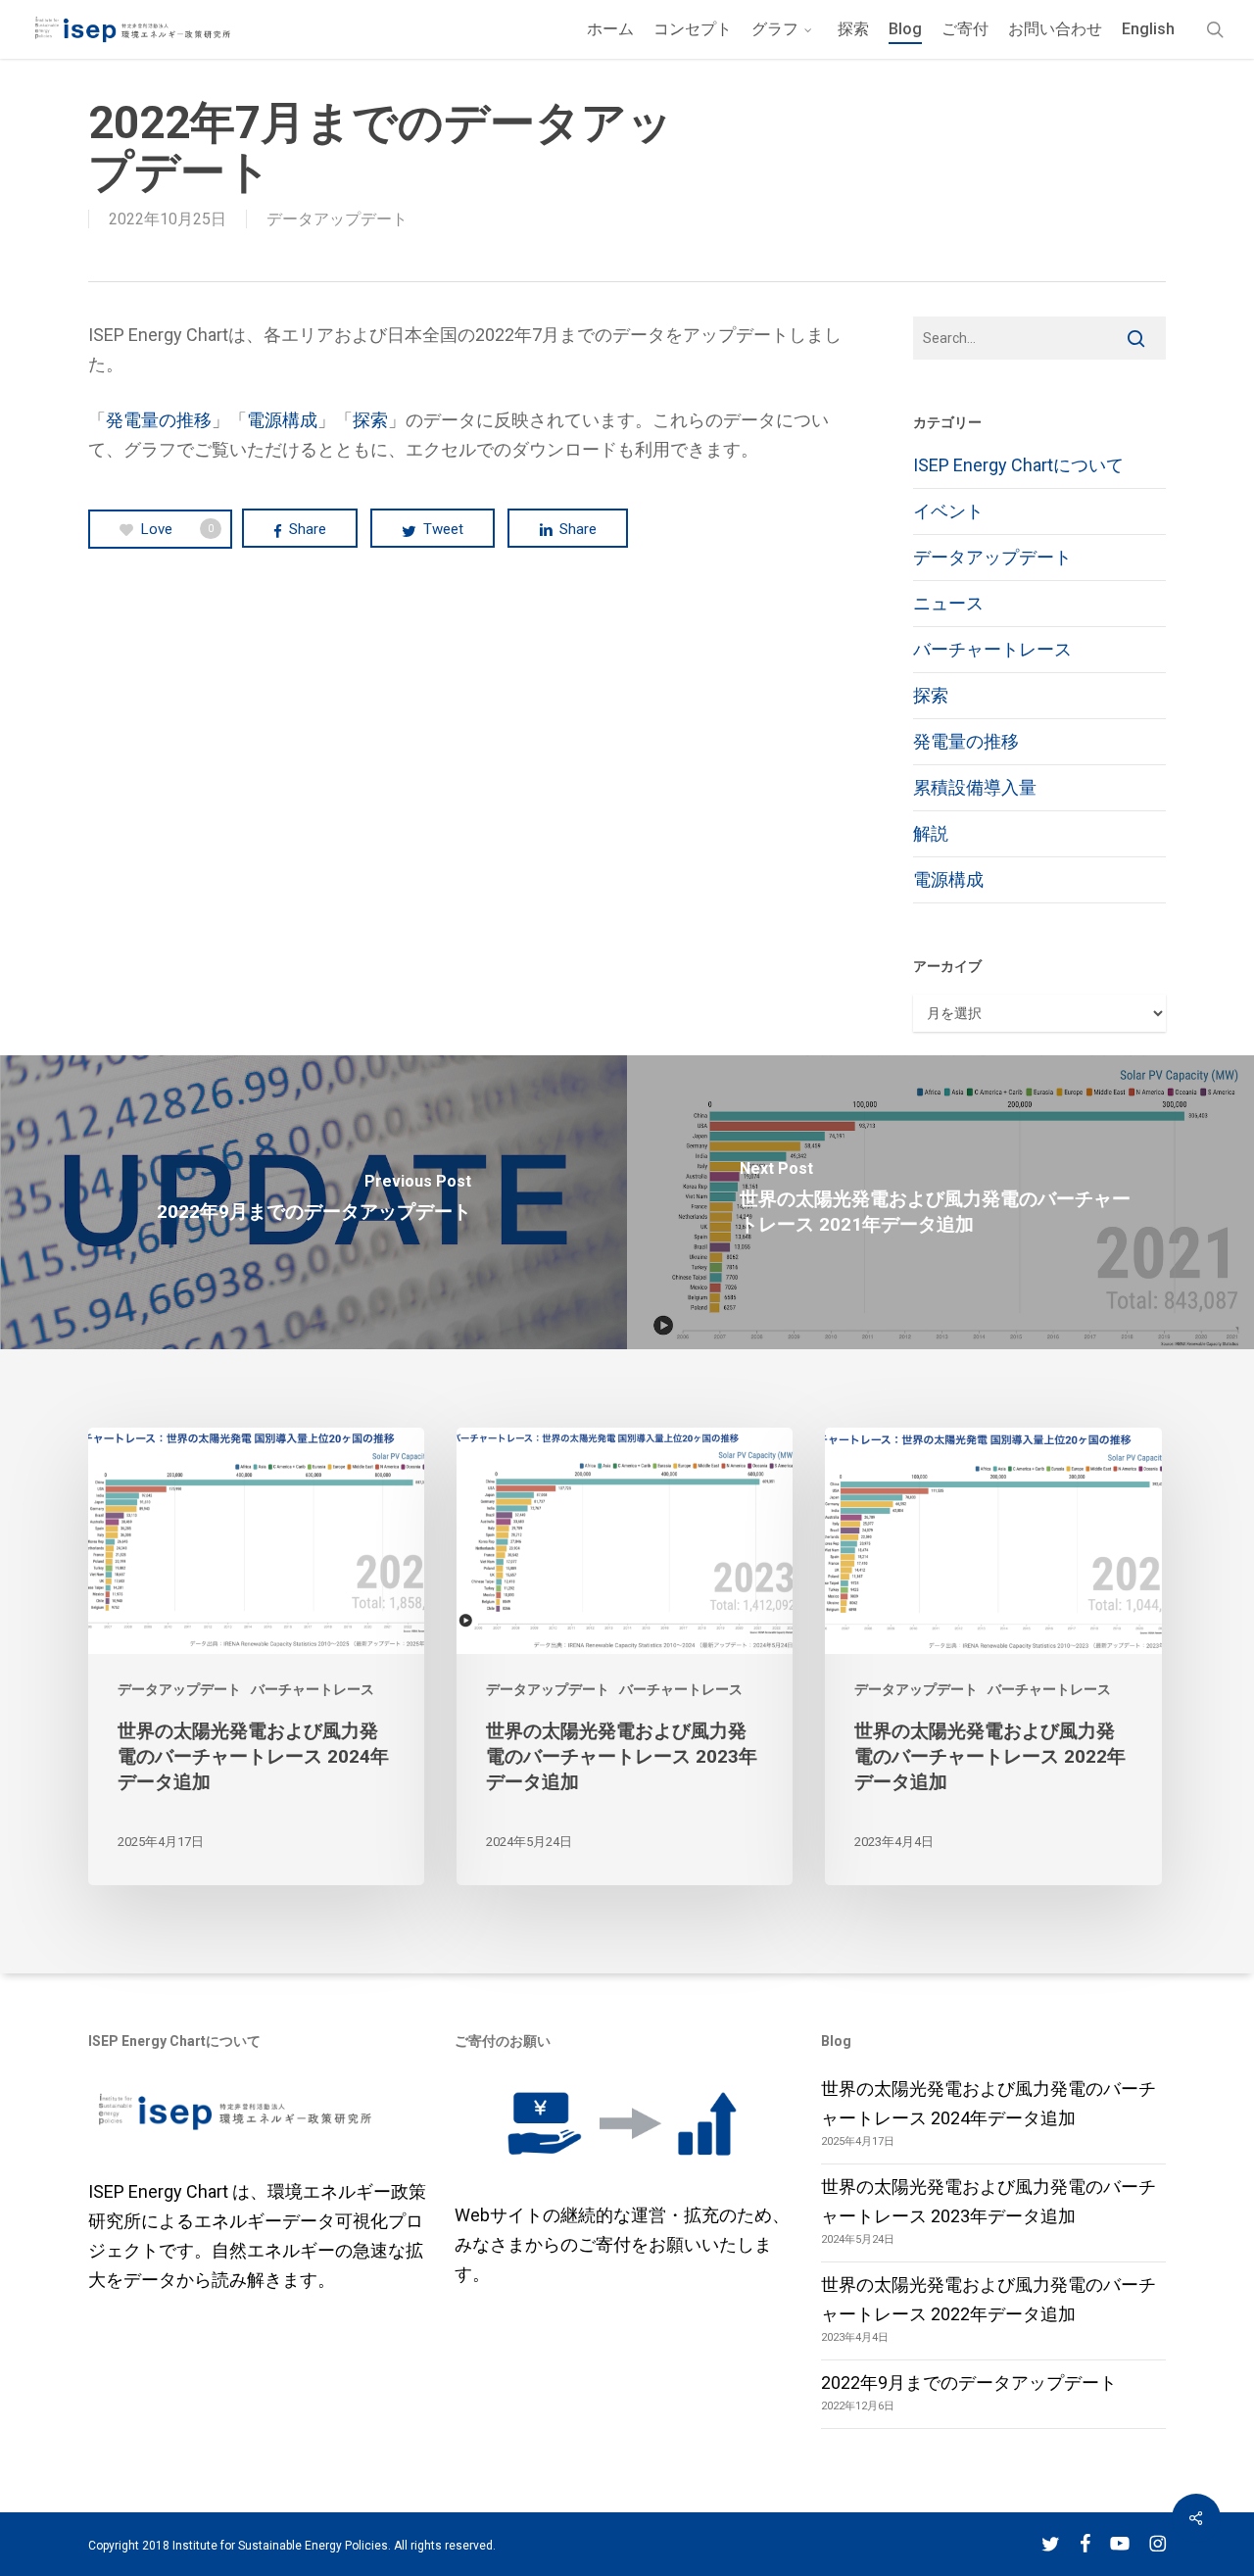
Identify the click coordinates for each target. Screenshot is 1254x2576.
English (1148, 29)
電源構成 (282, 420)
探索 (370, 420)
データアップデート (337, 219)
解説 (931, 833)
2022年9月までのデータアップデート (969, 2382)
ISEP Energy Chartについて (1018, 465)
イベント (948, 511)
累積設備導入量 (975, 787)
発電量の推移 (159, 420)
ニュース (948, 603)
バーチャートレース (992, 649)
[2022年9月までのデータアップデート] (313, 1202)
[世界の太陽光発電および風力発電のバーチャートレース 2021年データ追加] (940, 1202)
